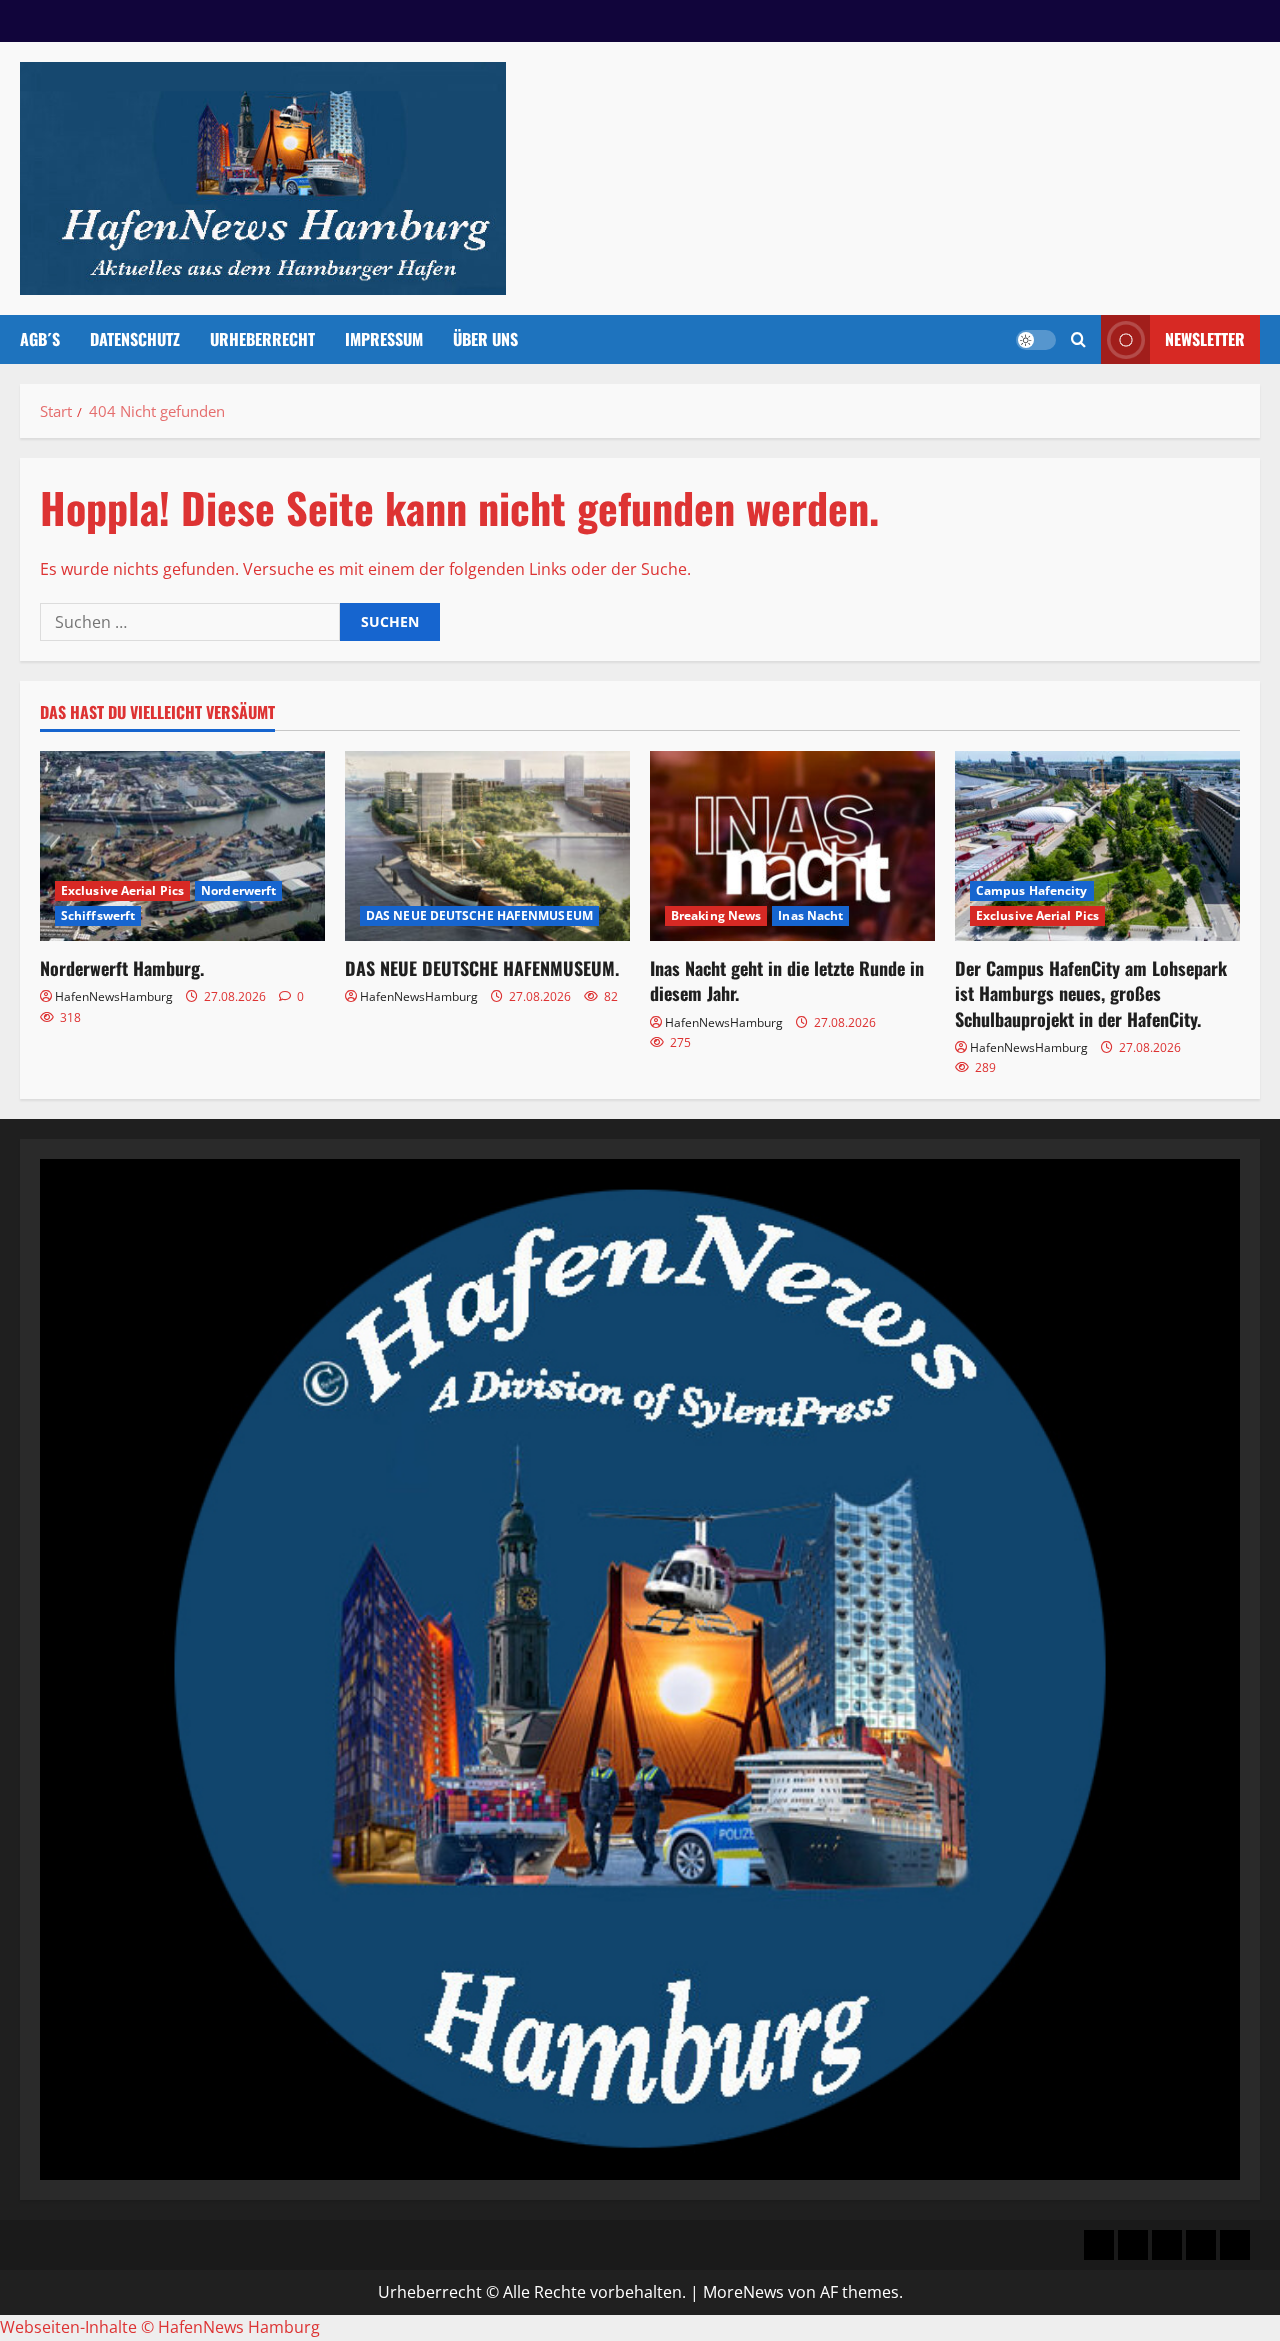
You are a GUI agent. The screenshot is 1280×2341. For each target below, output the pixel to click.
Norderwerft (238, 890)
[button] (1078, 339)
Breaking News (716, 915)
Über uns (485, 339)
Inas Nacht (810, 915)
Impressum (384, 339)
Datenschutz (135, 339)
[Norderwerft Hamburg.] (182, 846)
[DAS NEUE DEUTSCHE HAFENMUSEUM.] (487, 846)
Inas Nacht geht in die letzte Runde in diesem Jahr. (787, 980)
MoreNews (743, 2292)
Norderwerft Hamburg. (122, 968)
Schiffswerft (98, 915)
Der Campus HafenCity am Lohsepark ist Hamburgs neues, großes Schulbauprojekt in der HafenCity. (1091, 993)
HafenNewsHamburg (114, 996)
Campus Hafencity (1032, 890)
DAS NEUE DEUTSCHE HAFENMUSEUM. (482, 968)
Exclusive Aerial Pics (122, 890)
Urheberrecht (262, 339)
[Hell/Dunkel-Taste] (1036, 340)
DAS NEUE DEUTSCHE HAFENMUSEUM (479, 915)
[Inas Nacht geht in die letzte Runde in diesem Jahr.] (792, 846)
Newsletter (1205, 339)
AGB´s (40, 339)
